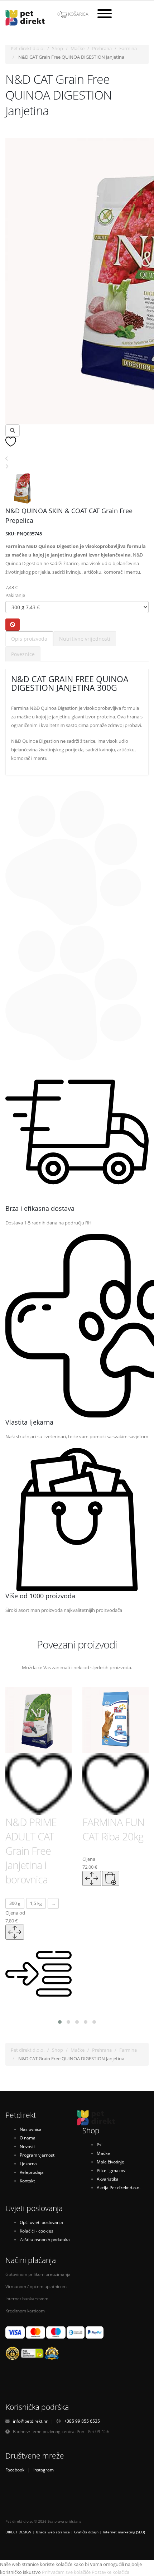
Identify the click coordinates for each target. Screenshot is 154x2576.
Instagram (44, 2470)
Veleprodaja (32, 2172)
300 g (15, 1903)
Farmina (128, 48)
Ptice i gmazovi (112, 2170)
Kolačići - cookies (37, 2231)
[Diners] (76, 2332)
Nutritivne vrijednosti (85, 639)
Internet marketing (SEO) (124, 2532)
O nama (28, 2138)
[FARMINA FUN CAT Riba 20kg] (115, 1720)
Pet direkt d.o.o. (28, 48)
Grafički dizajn (86, 2532)
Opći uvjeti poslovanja (41, 2222)
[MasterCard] (35, 2332)
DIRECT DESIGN (18, 2532)
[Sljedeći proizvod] (7, 466)
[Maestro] (56, 2332)
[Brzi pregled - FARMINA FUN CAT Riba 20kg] (92, 1878)
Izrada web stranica (53, 2532)
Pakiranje (15, 595)
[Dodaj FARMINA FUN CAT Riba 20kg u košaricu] (111, 1878)
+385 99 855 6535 (82, 2421)
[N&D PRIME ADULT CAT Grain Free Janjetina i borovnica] (38, 1720)
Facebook (15, 2470)
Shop (57, 48)
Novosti (27, 2146)
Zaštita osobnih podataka (45, 2239)
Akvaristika (108, 2179)
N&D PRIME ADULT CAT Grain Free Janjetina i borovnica (31, 1851)
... (53, 1903)
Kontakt (27, 2181)
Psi (100, 2144)
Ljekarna (28, 2163)
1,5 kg (36, 1903)
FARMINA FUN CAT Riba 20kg (113, 1829)
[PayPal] (95, 2332)
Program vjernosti (38, 2155)
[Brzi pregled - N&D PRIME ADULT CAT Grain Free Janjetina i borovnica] (15, 1932)
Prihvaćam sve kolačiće (66, 2572)
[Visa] (15, 2332)
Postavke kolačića (110, 2572)
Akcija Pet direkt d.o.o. (119, 2187)
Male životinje (110, 2162)
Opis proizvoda (29, 639)
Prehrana (102, 48)
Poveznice (23, 654)
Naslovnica (31, 2129)
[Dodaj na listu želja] (11, 441)
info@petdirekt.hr (30, 2421)
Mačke (78, 48)
